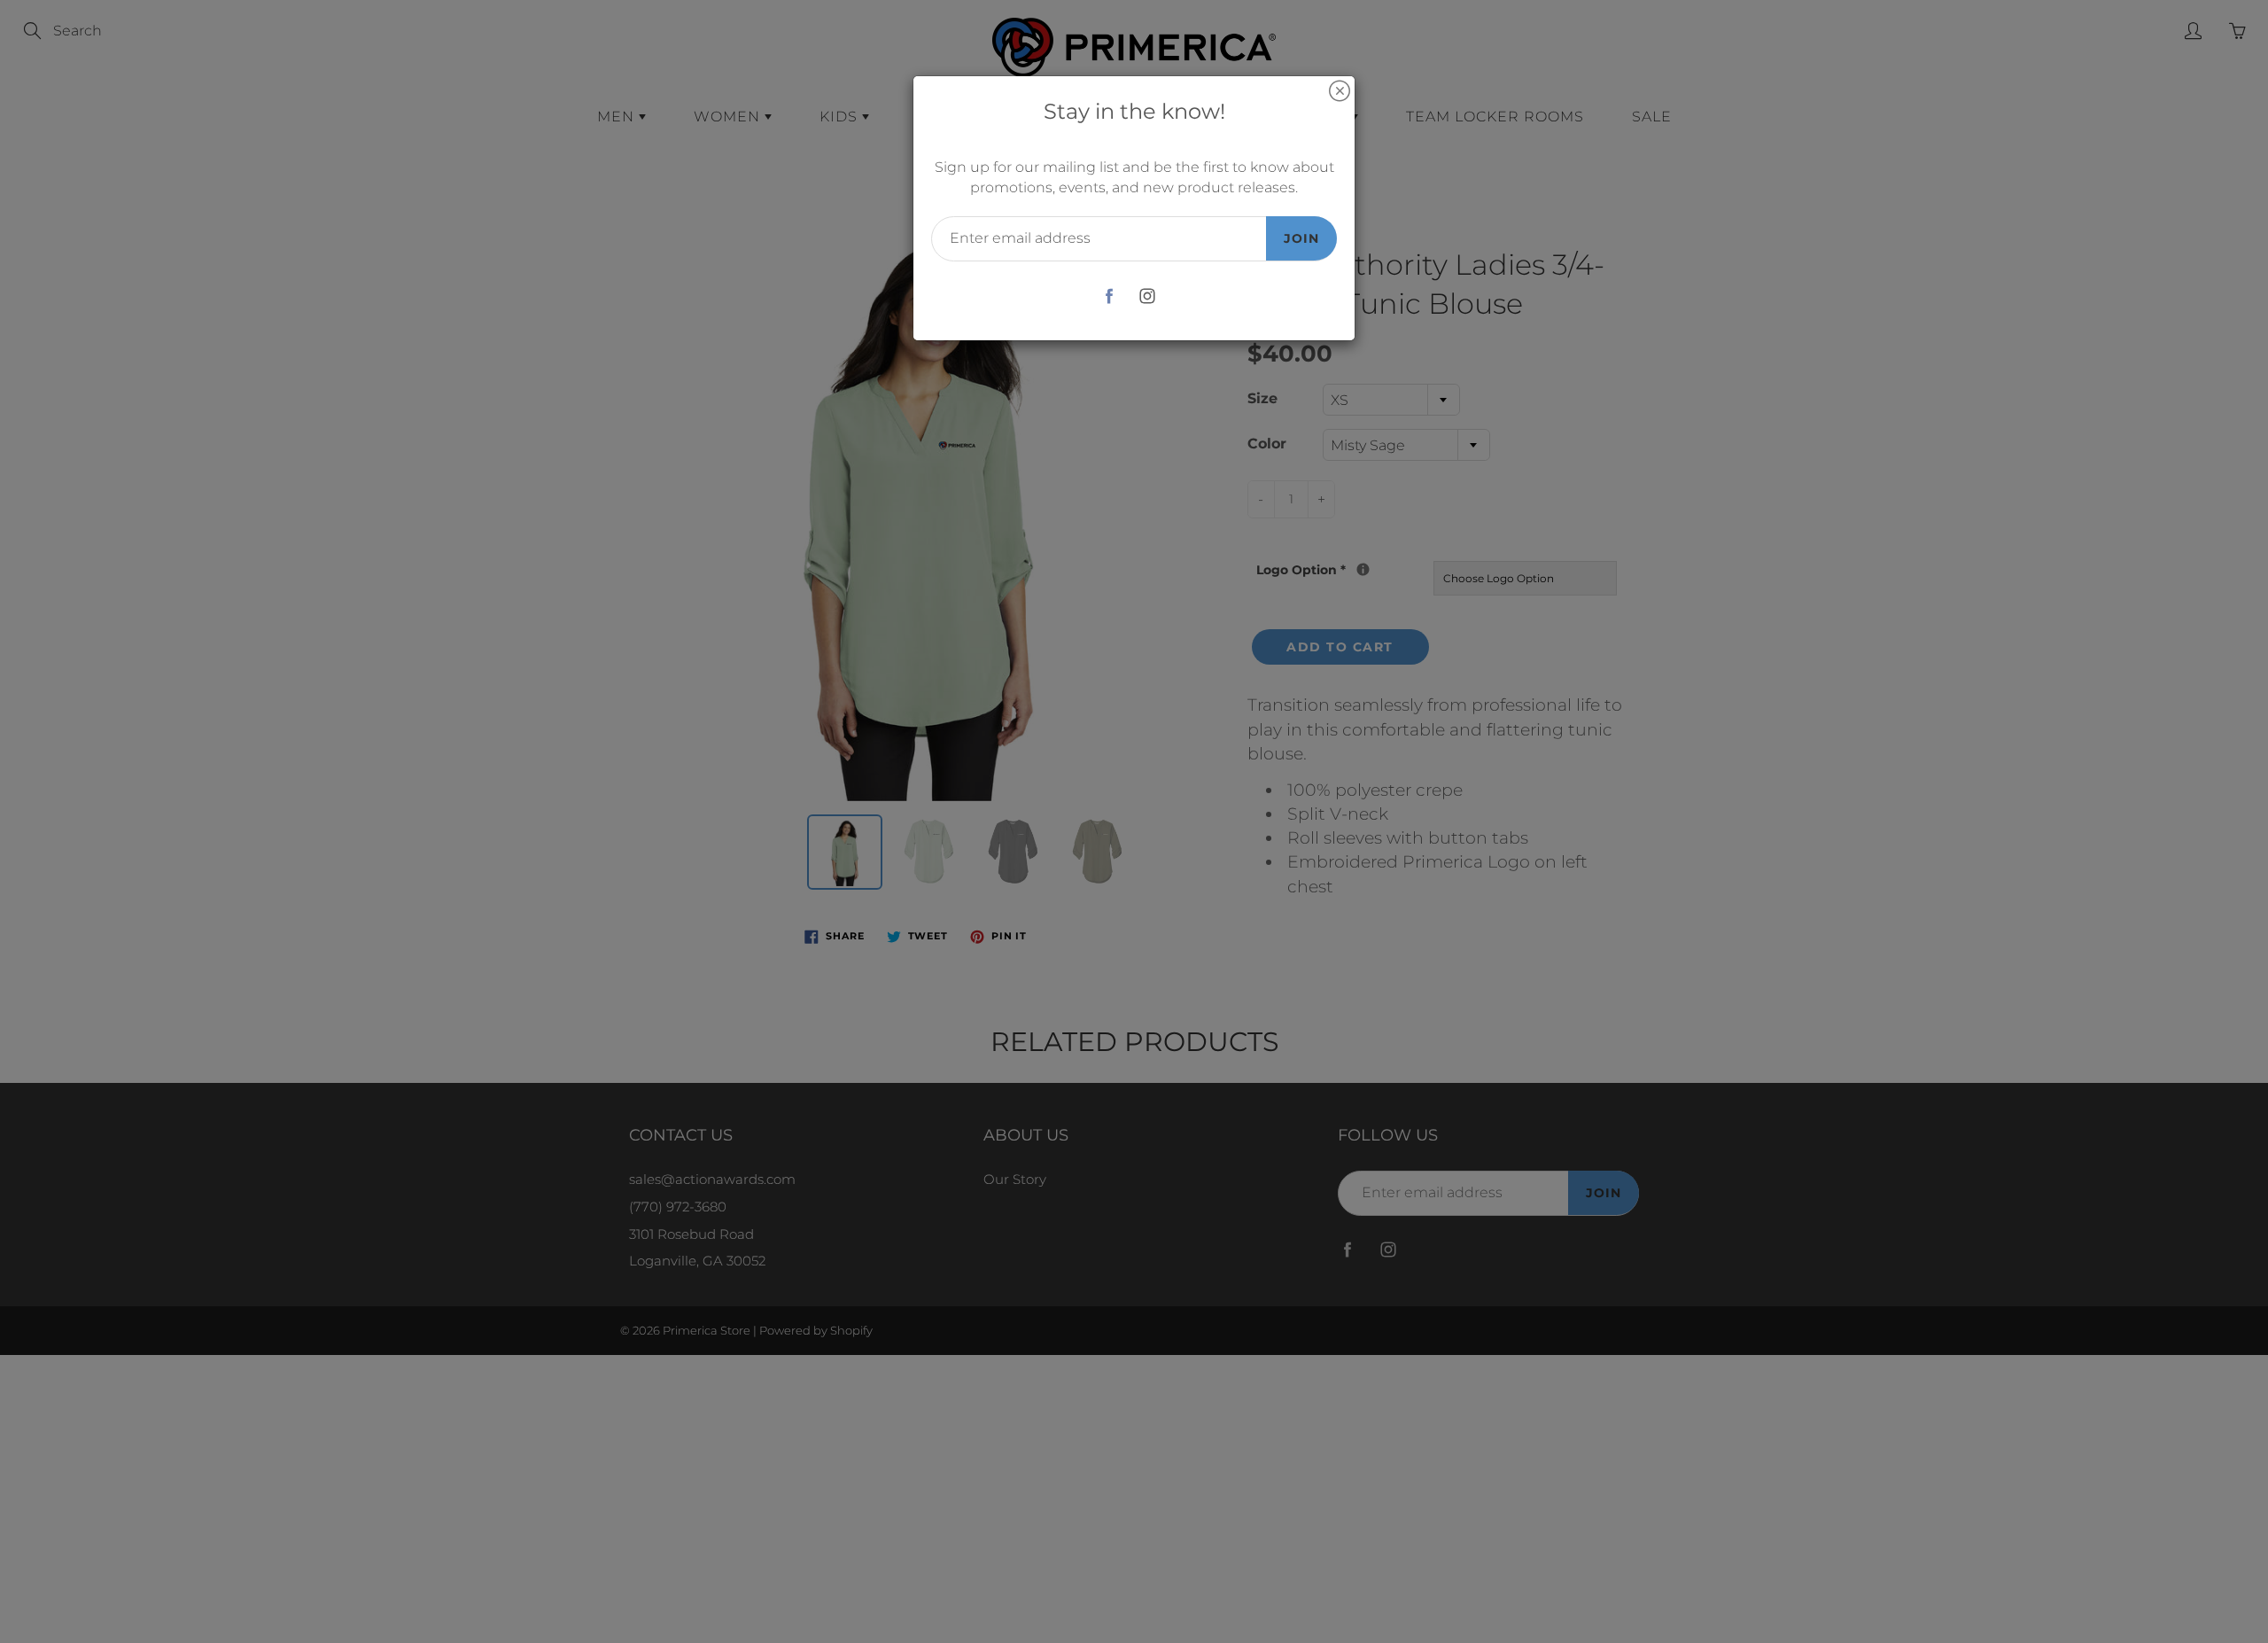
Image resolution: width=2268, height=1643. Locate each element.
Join (1301, 238)
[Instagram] (1147, 296)
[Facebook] (1109, 296)
